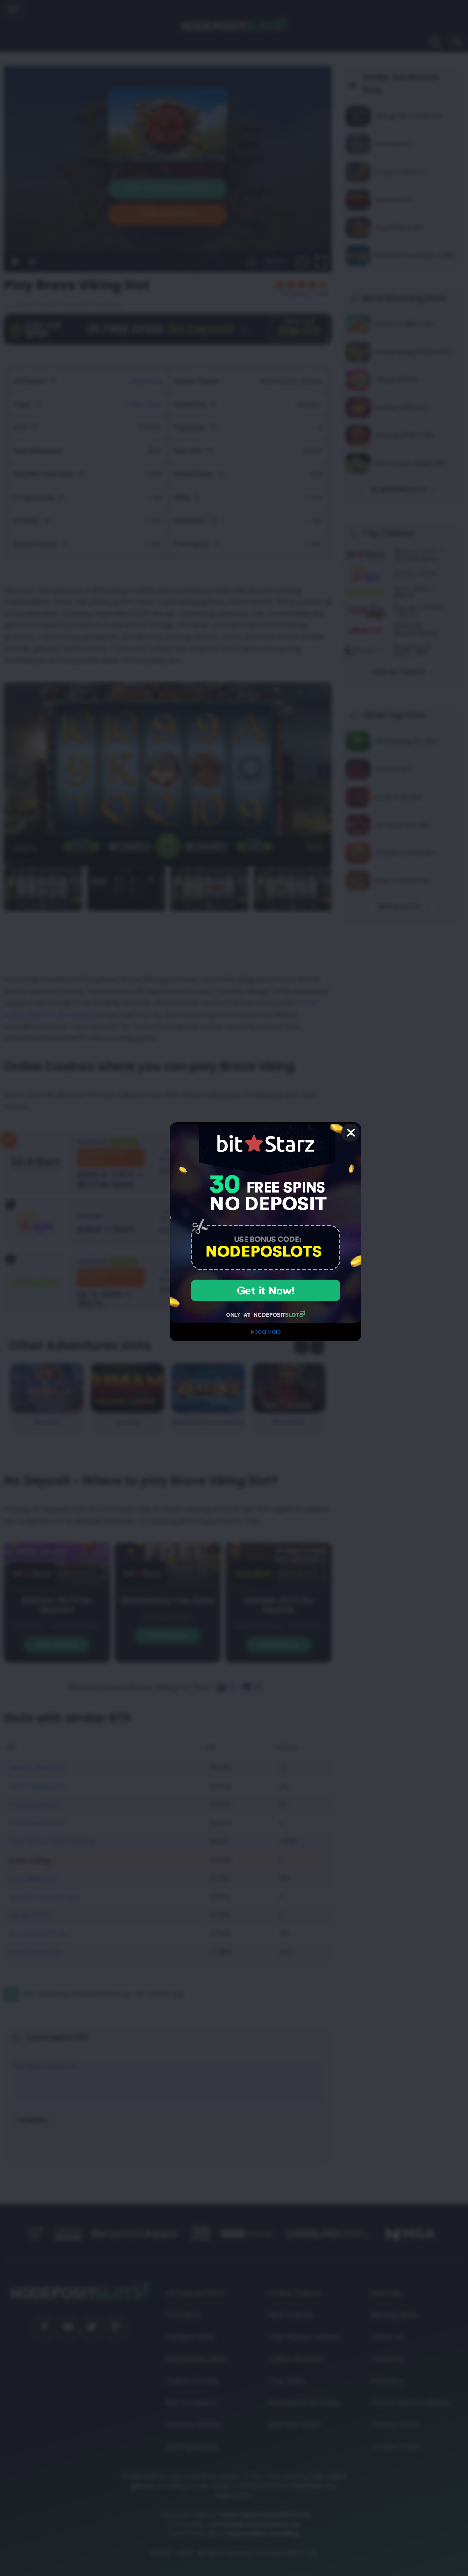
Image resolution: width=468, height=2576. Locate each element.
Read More (266, 1332)
